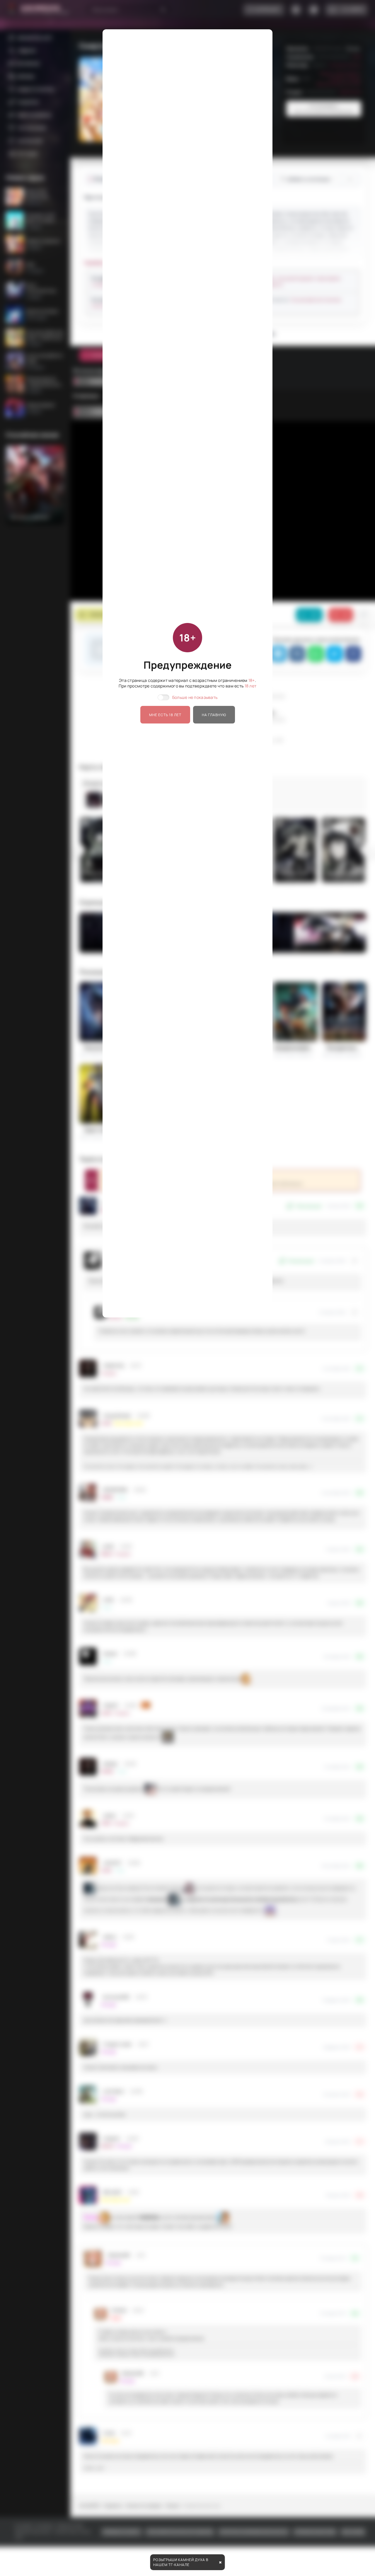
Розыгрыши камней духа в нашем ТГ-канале (181, 2562)
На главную (214, 715)
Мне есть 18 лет (165, 715)
